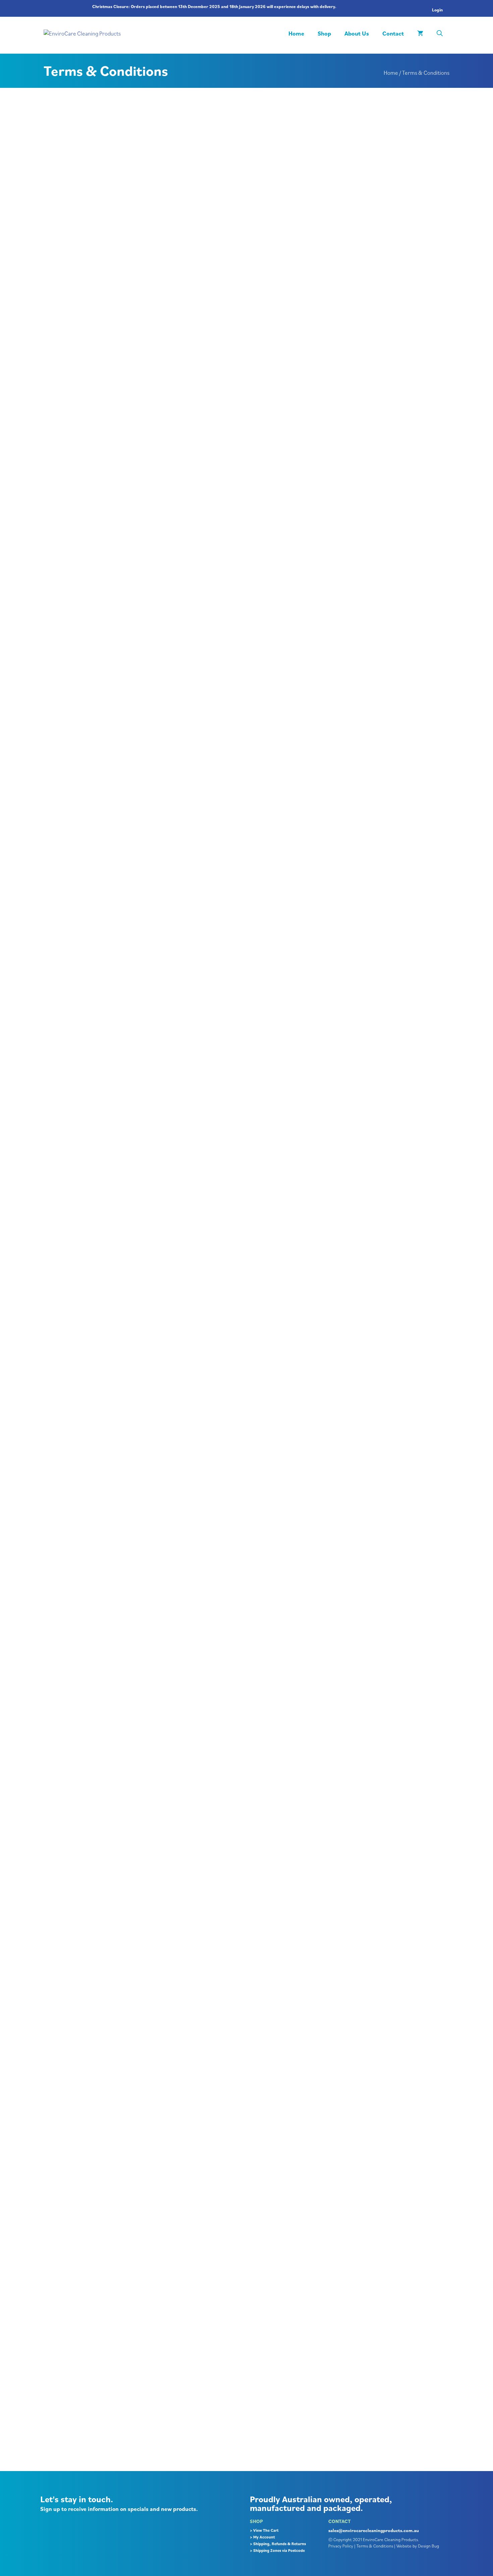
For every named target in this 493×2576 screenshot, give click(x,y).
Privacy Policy (341, 2546)
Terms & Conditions (375, 2546)
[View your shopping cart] (420, 34)
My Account (264, 2537)
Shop (324, 33)
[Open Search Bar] (440, 34)
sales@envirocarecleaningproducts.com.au (374, 2530)
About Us (357, 33)
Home (296, 33)
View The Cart (266, 2530)
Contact (393, 33)
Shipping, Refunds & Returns (280, 2544)
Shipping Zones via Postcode (279, 2550)
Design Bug (428, 2546)
